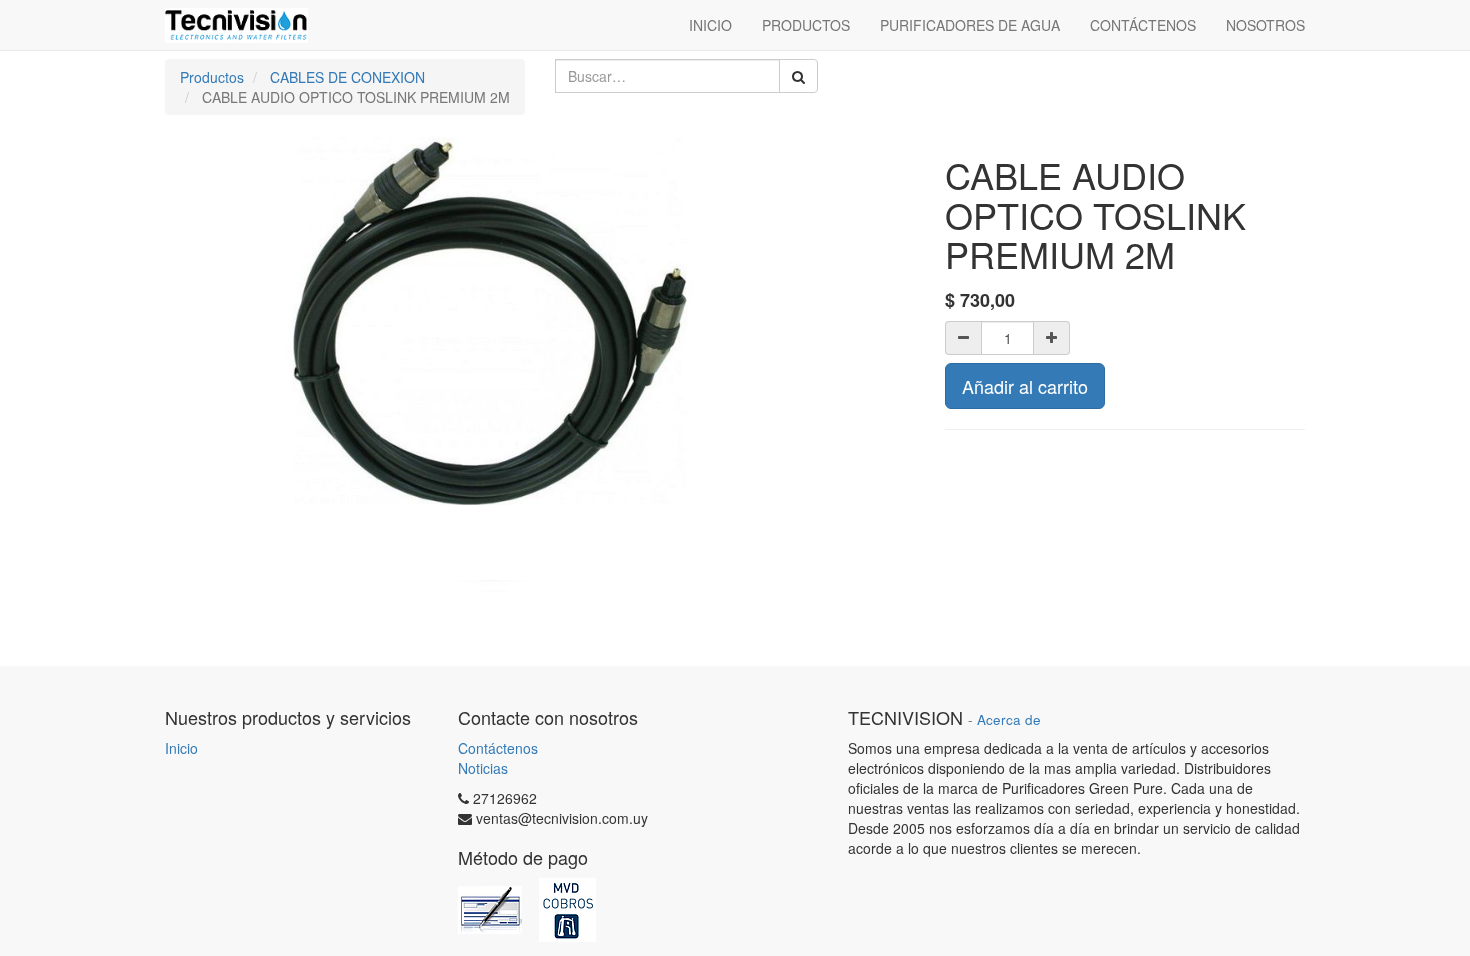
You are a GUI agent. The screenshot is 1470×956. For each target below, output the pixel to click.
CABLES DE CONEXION (347, 77)
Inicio (181, 748)
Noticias (483, 768)
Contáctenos (498, 748)
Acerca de (1009, 719)
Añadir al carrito (1025, 386)
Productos (212, 77)
